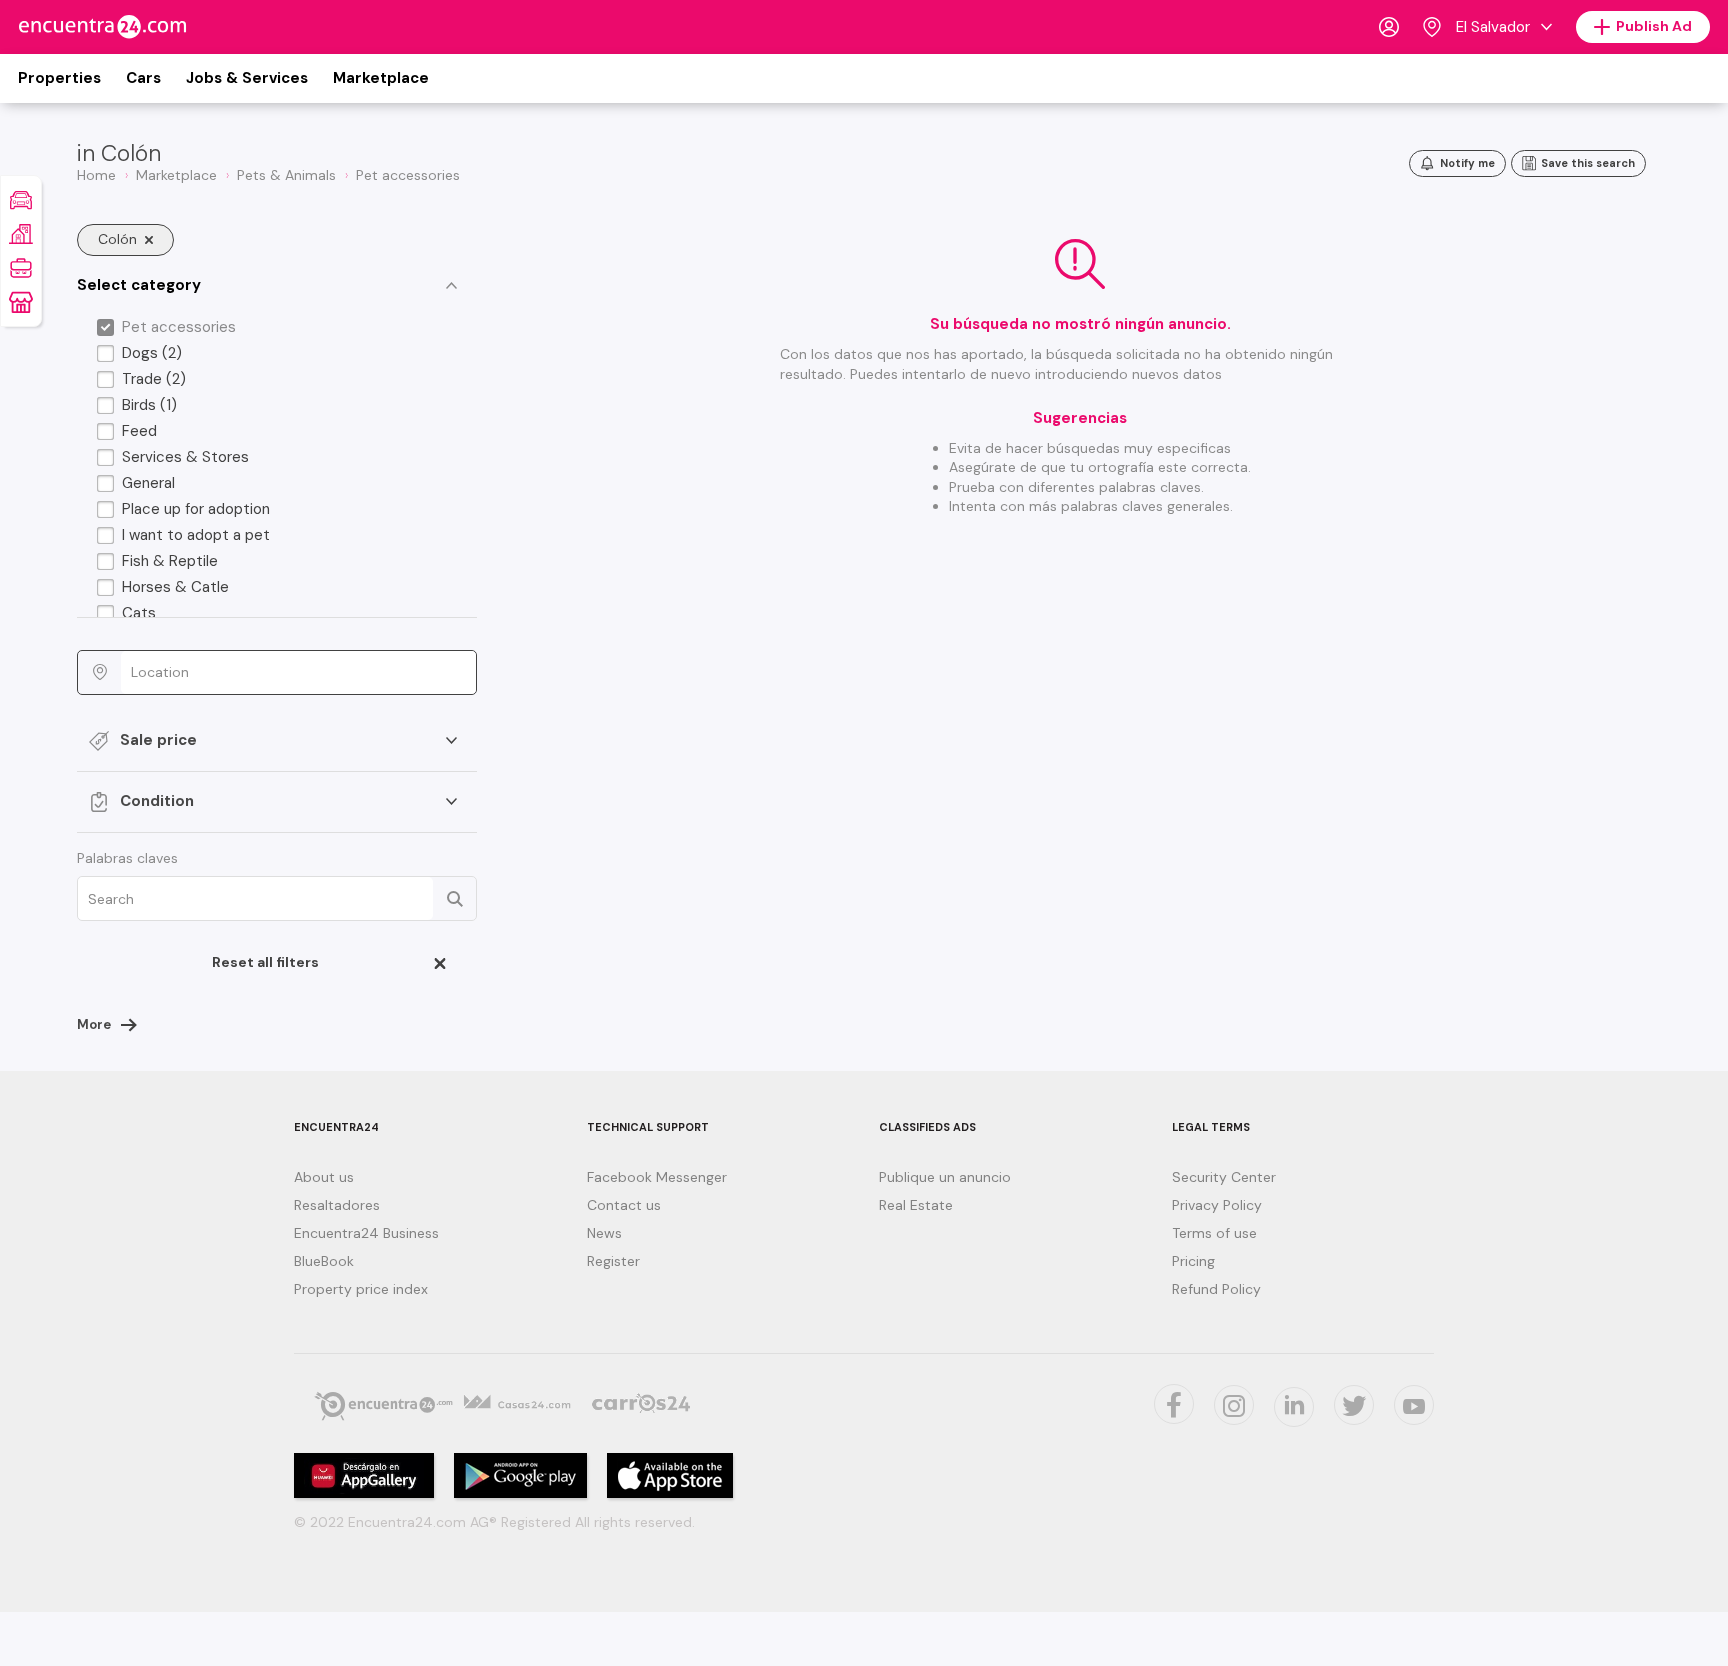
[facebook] (1174, 1404)
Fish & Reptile (170, 561)
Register (613, 1261)
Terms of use (1214, 1233)
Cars (143, 78)
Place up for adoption (196, 509)
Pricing (1193, 1261)
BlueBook (324, 1261)
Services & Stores (185, 457)
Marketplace (381, 78)
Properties (59, 78)
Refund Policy (1216, 1289)
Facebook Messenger (657, 1177)
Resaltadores (337, 1205)
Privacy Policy (1217, 1205)
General (148, 483)
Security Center (1224, 1177)
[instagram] (1234, 1405)
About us (324, 1177)
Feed (139, 431)
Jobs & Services (247, 78)
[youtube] (1414, 1405)
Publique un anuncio (945, 1177)
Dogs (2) (152, 353)
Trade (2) (154, 379)
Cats (139, 613)
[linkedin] (1294, 1407)
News (604, 1233)
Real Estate (916, 1205)
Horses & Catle (175, 587)
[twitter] (1354, 1405)
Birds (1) (149, 405)
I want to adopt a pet (196, 535)
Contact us (624, 1205)
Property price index (361, 1289)
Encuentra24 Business (366, 1233)
